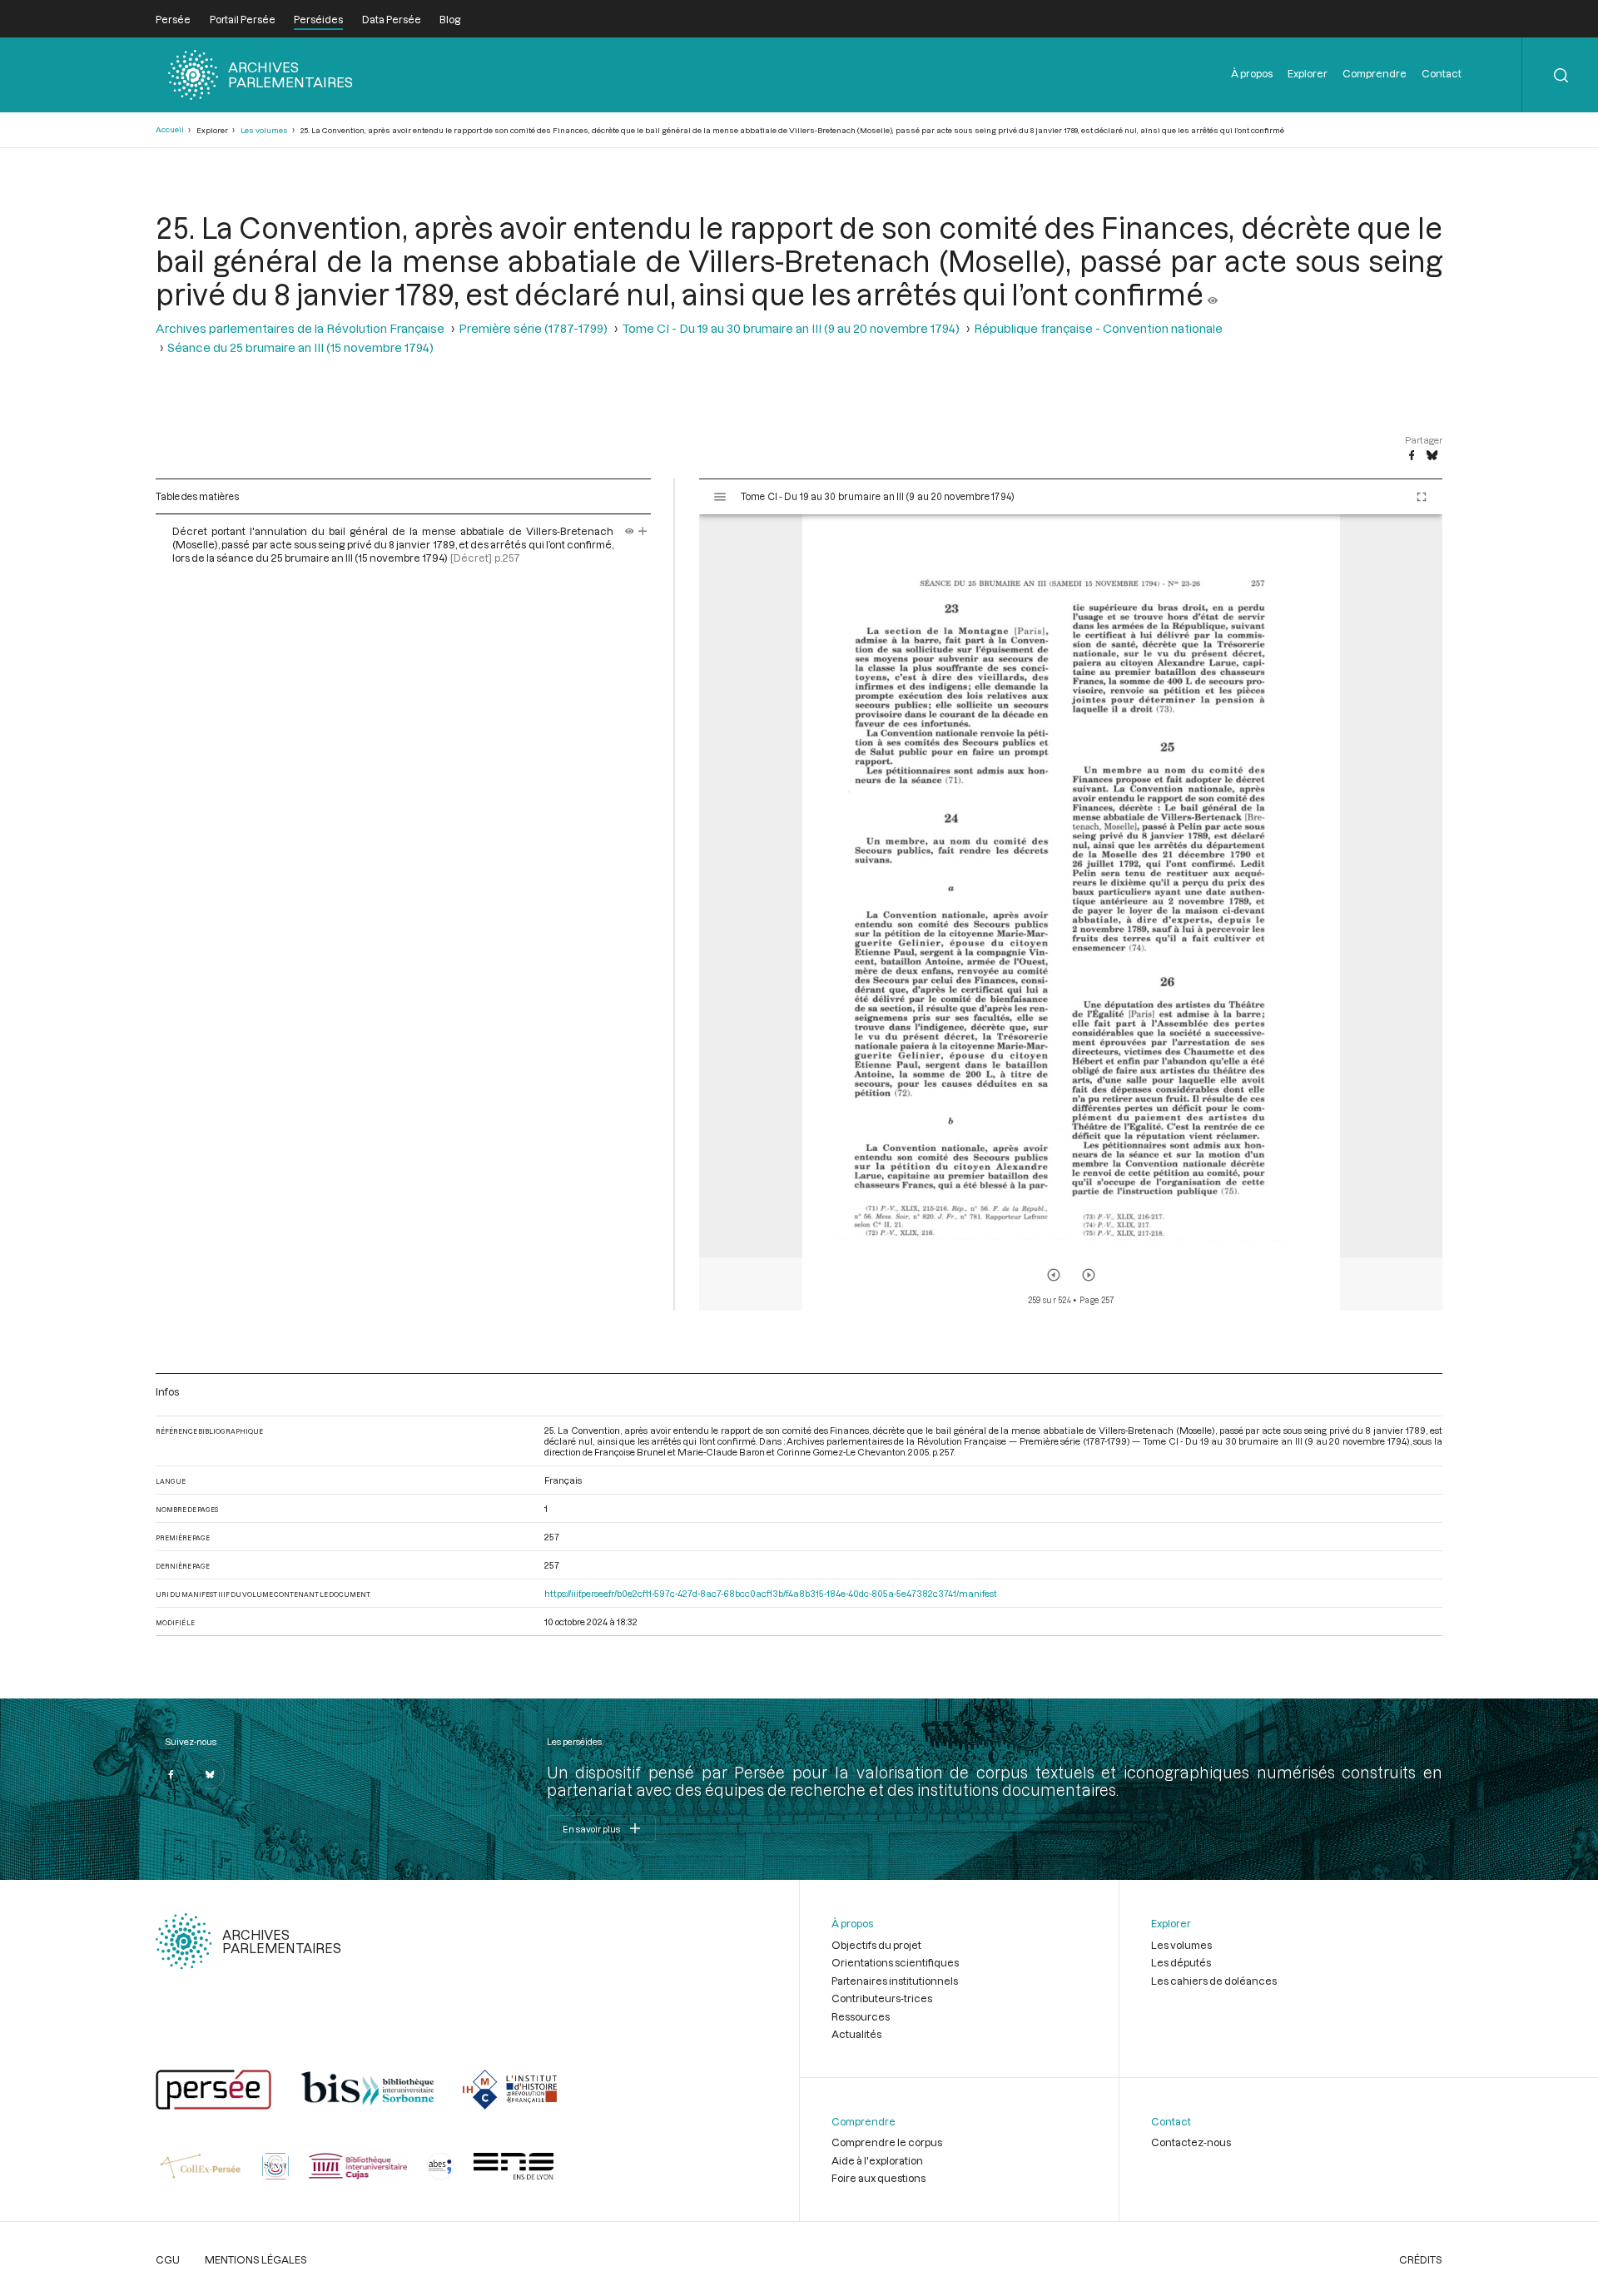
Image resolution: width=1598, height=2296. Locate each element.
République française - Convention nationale (1098, 328)
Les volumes (264, 130)
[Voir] (1213, 294)
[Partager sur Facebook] (1412, 456)
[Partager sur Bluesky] (1432, 456)
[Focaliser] (643, 531)
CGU (168, 2259)
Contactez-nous (1191, 2142)
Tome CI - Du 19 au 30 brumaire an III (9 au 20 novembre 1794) (791, 328)
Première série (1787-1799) (533, 328)
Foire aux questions (878, 2178)
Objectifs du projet (876, 1945)
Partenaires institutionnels (895, 1981)
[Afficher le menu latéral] (720, 497)
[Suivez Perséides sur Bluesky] (210, 1774)
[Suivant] (1089, 1275)
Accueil (170, 129)
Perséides (318, 19)
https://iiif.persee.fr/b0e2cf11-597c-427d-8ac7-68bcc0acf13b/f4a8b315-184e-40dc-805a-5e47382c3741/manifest (771, 1593)
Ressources (861, 2016)
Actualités (856, 2034)
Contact (1442, 73)
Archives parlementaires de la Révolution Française (300, 328)
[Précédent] (1054, 1275)
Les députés (1181, 1962)
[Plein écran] (1422, 497)
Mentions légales (256, 2259)
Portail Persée (243, 19)
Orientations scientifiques (895, 1962)
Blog (450, 19)
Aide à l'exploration (877, 2160)
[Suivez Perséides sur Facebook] (171, 1774)
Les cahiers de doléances (1214, 1981)
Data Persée (392, 19)
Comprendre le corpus (887, 2142)
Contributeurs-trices (882, 1998)
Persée (173, 19)
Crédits (1421, 2259)
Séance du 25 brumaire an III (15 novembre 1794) (300, 347)
